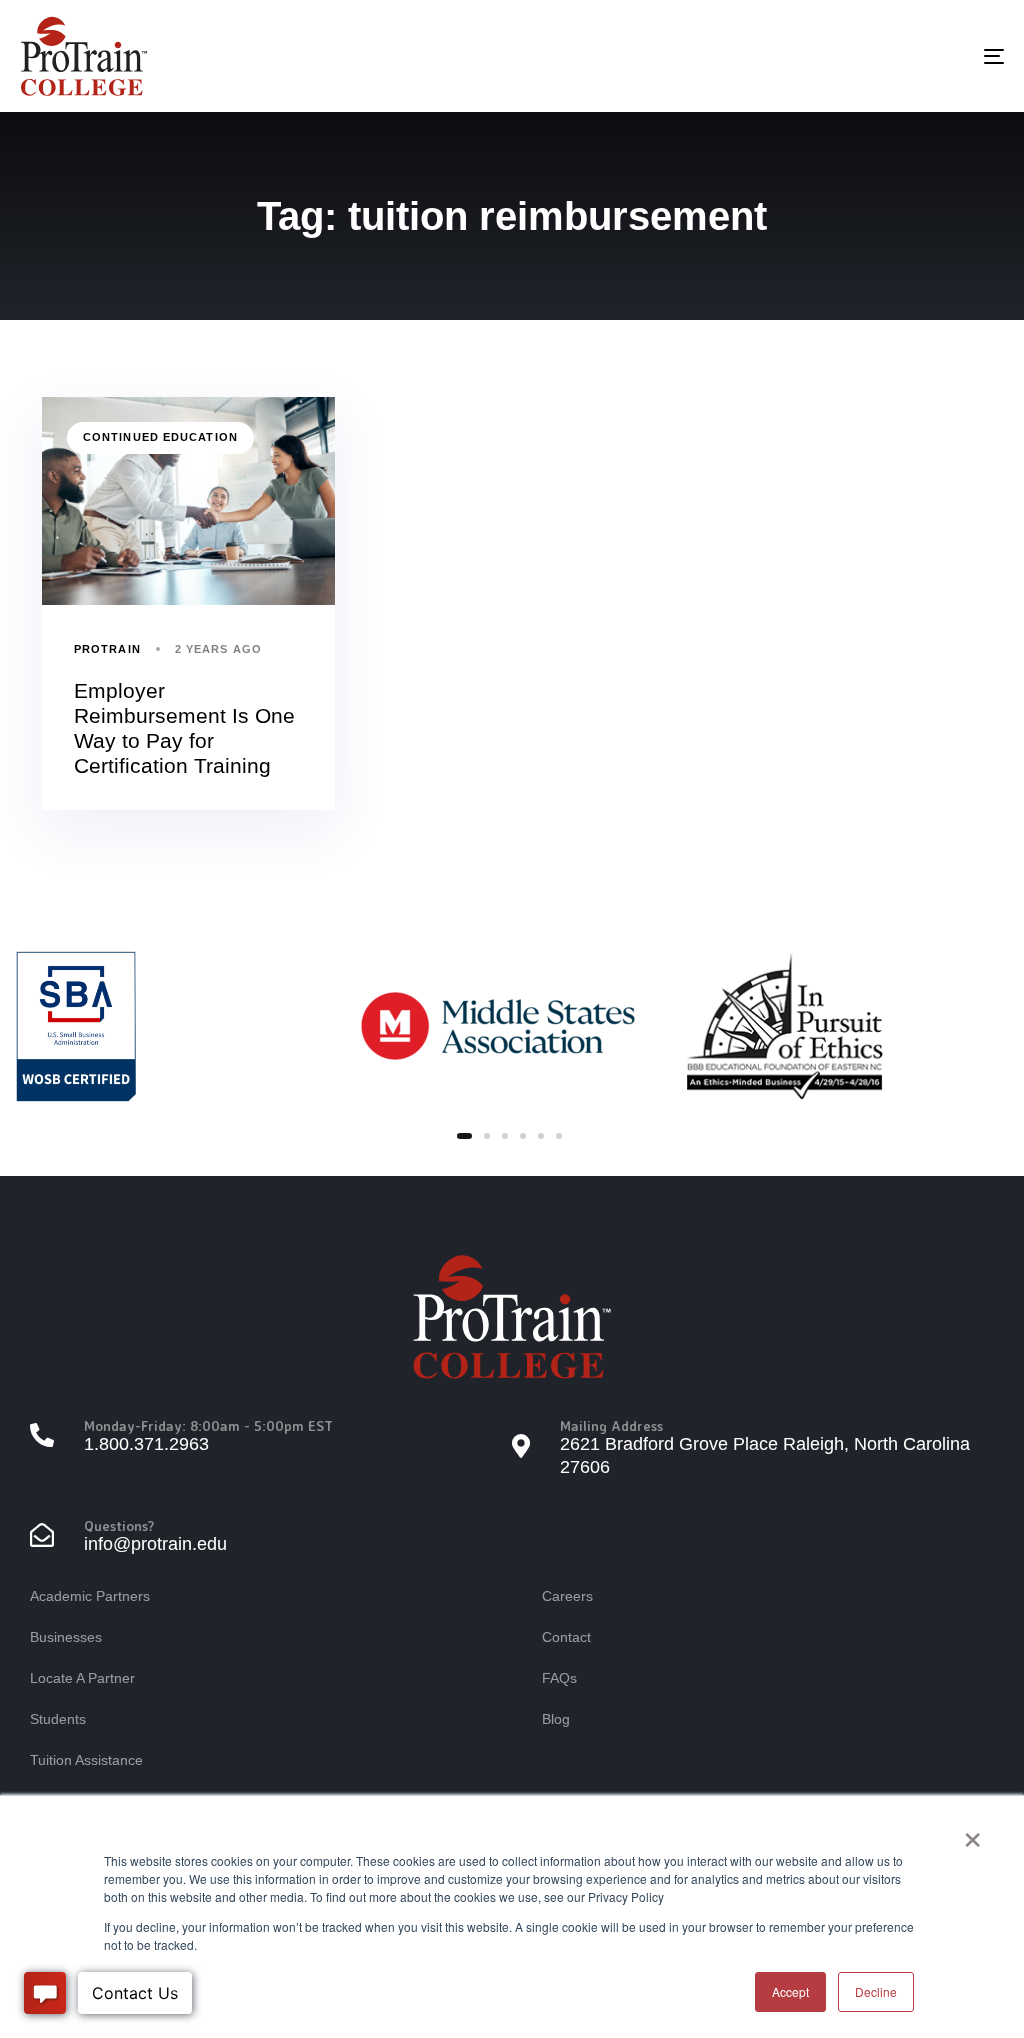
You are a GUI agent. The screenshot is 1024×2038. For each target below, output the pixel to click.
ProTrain (107, 649)
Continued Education (160, 437)
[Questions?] (271, 1537)
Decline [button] (876, 1991)
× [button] (972, 1833)
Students (58, 1719)
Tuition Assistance (86, 1760)
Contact (566, 1637)
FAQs (559, 1678)
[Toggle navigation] (840, 56)
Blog (556, 1719)
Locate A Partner (82, 1678)
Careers (567, 1596)
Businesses (66, 1637)
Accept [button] (790, 1991)
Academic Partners (90, 1596)
